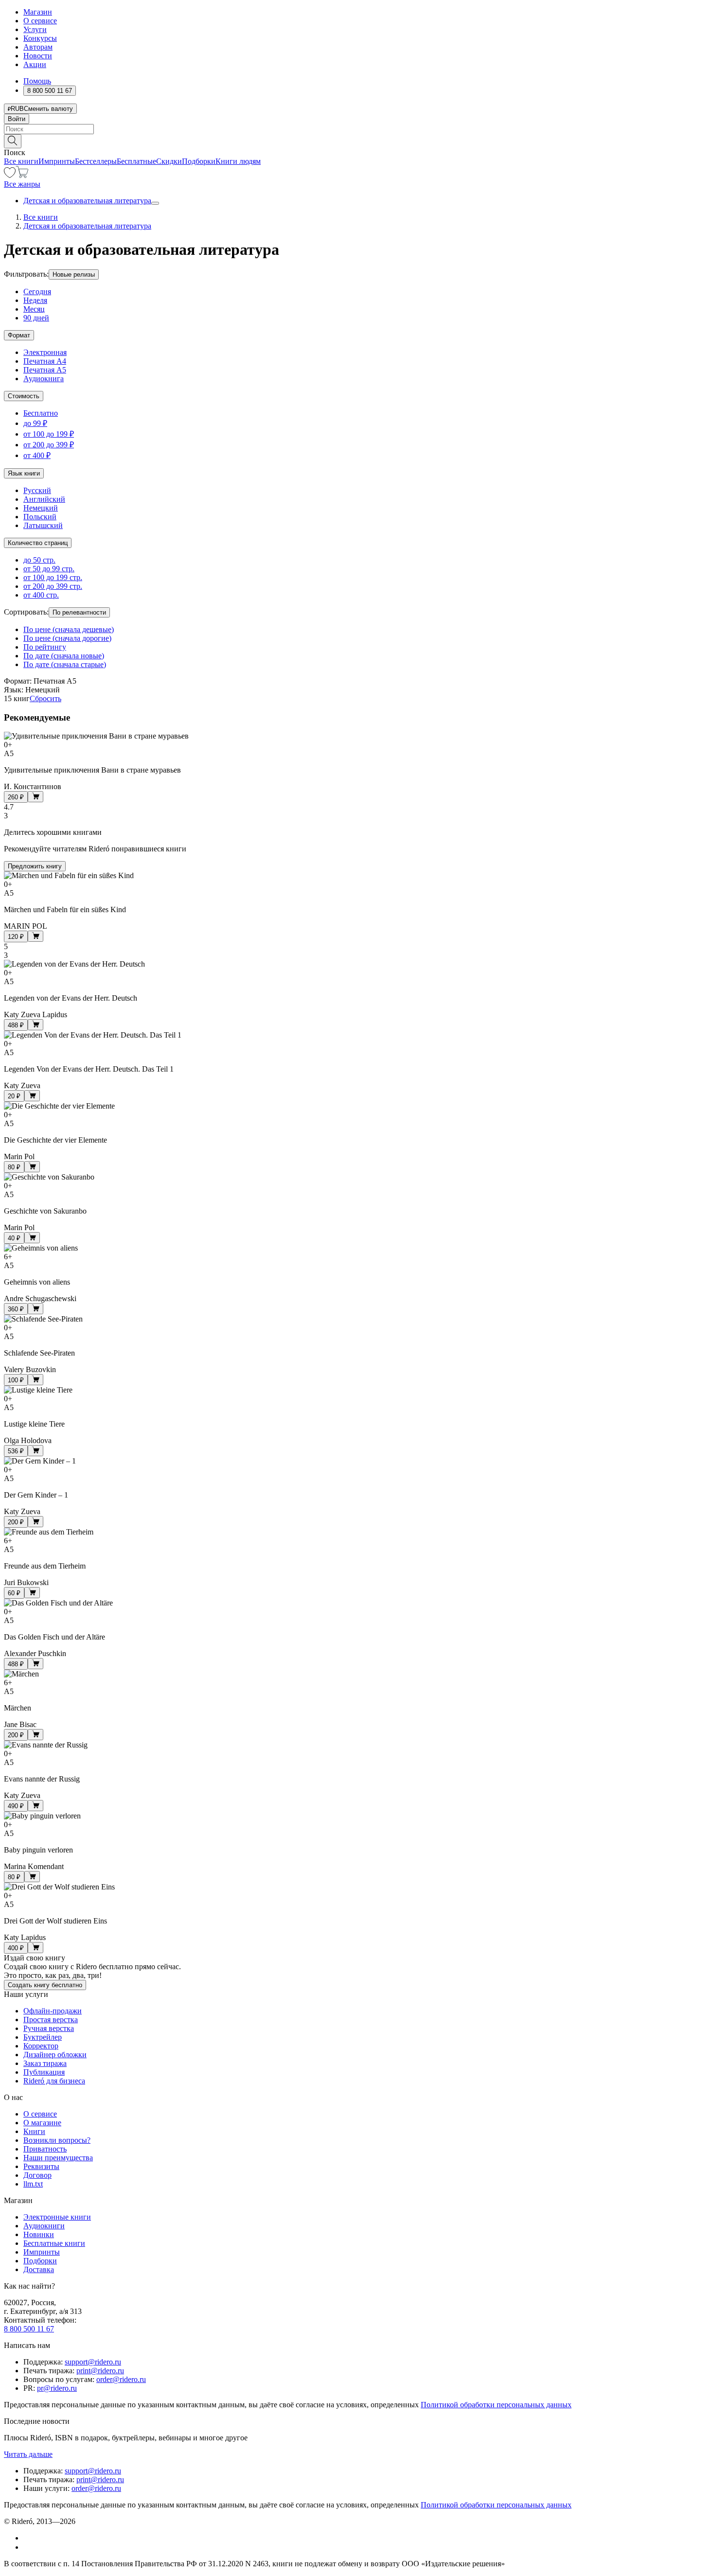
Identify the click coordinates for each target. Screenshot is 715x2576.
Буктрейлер (43, 2037)
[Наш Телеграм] (27, 2547)
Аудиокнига (44, 379)
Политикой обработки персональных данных (496, 2405)
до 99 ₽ (35, 423)
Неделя (35, 300)
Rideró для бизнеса (54, 2081)
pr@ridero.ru (57, 2388)
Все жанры (22, 184)
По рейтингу (45, 647)
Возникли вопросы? (57, 2140)
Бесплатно (41, 413)
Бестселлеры (96, 161)
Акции (35, 64)
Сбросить (45, 698)
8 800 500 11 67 (29, 2329)
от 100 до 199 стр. (53, 577)
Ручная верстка (49, 2028)
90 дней (36, 318)
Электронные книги (57, 2217)
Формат (19, 335)
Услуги (35, 29)
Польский (40, 517)
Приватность (45, 2149)
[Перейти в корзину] (22, 175)
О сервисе (40, 21)
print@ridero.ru (100, 2371)
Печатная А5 (45, 370)
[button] (357, 141)
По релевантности (79, 612)
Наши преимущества (58, 2158)
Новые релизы (74, 274)
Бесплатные (136, 161)
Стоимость (24, 396)
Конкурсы (40, 38)
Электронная (45, 352)
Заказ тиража (45, 2063)
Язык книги (24, 473)
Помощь (37, 81)
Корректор (41, 2046)
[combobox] (357, 129)
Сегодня (37, 291)
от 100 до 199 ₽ (49, 434)
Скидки (169, 161)
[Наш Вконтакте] (28, 2538)
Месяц (34, 309)
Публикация (44, 2072)
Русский (37, 490)
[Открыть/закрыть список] (155, 203)
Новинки (39, 2234)
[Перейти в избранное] (10, 175)
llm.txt (33, 2184)
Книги (34, 2131)
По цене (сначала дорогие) (67, 638)
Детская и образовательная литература (87, 201)
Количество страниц (38, 543)
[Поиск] (13, 141)
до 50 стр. (39, 560)
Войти (17, 119)
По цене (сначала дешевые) (69, 629)
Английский (44, 499)
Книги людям (238, 161)
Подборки (199, 161)
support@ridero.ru (93, 2362)
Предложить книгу (35, 866)
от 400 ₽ (37, 455)
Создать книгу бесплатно (45, 1985)
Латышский (43, 525)
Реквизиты (41, 2166)
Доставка (39, 2269)
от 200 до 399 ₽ (49, 445)
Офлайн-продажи (53, 2011)
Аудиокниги (44, 2226)
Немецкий (41, 508)
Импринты (57, 161)
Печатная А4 (45, 361)
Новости (38, 56)
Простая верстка (51, 2020)
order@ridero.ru (121, 2379)
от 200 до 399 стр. (53, 586)
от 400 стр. (41, 595)
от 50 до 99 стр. (49, 569)
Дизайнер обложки (55, 2055)
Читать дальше (28, 2454)
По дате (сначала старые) (65, 664)
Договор (37, 2175)
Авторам (38, 47)
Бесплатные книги (54, 2243)
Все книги (21, 161)
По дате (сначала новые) (64, 656)
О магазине (42, 2123)
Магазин (38, 12)
